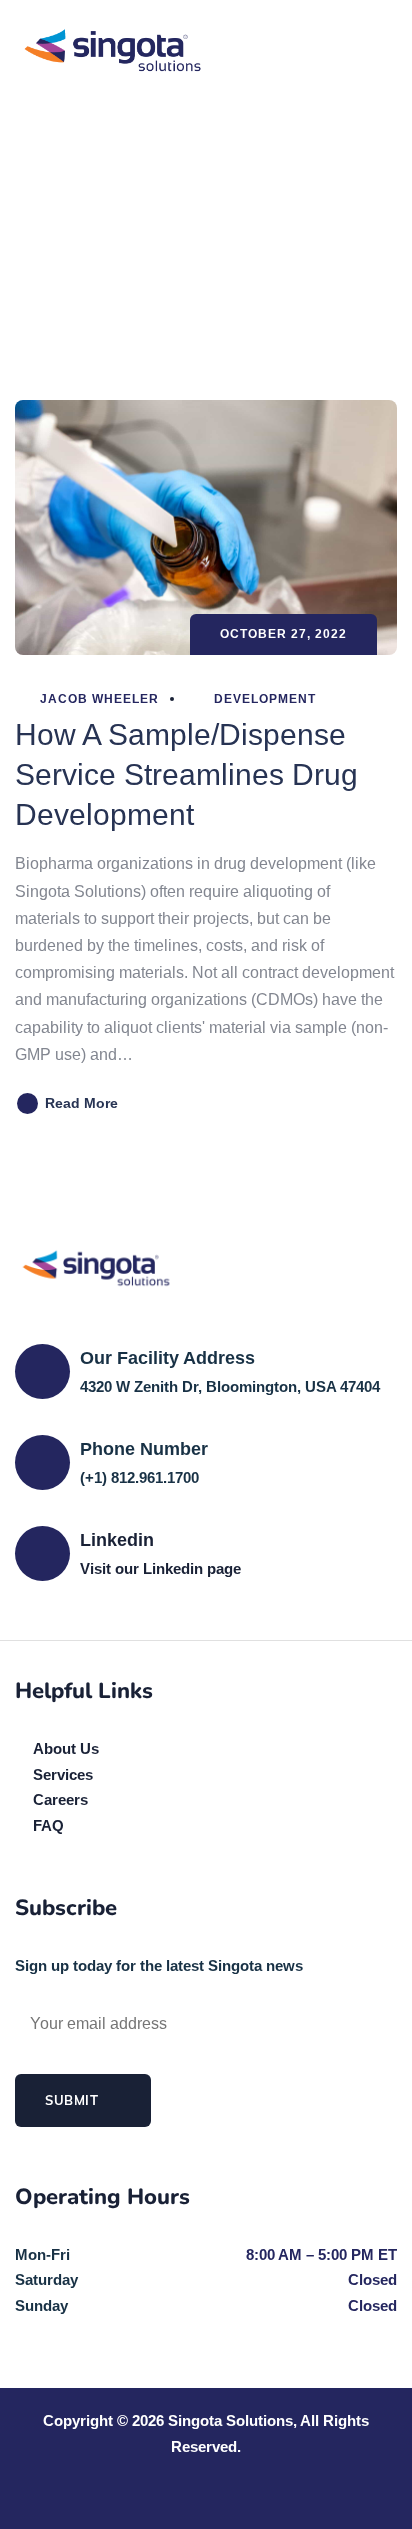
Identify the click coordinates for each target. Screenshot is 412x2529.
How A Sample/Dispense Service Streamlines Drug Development (186, 774)
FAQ (48, 1825)
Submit (74, 2100)
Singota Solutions (230, 2420)
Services (63, 1774)
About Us (66, 1748)
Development (265, 699)
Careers (60, 1799)
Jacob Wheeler (97, 699)
